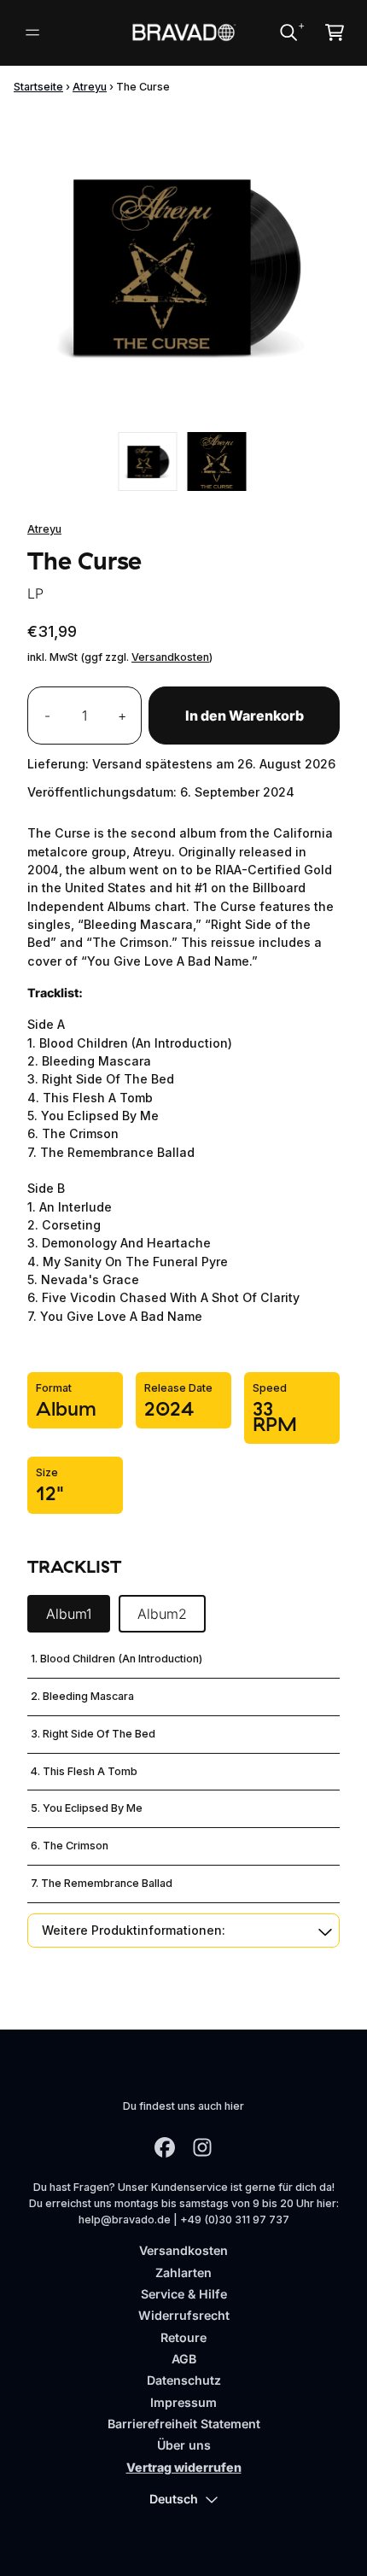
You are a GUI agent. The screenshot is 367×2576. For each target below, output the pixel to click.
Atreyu (90, 87)
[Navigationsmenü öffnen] (32, 32)
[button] (183, 1930)
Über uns (184, 2445)
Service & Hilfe (184, 2294)
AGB (184, 2359)
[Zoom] (183, 266)
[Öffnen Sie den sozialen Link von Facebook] (165, 2147)
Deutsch (174, 2499)
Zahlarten (183, 2272)
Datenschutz (184, 2380)
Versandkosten (170, 657)
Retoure (183, 2337)
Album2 (162, 1614)
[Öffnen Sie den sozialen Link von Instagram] (202, 2147)
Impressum (183, 2402)
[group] (148, 461)
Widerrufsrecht (184, 2315)
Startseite (38, 87)
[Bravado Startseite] (184, 32)
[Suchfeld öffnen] (288, 32)
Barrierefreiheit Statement (184, 2424)
